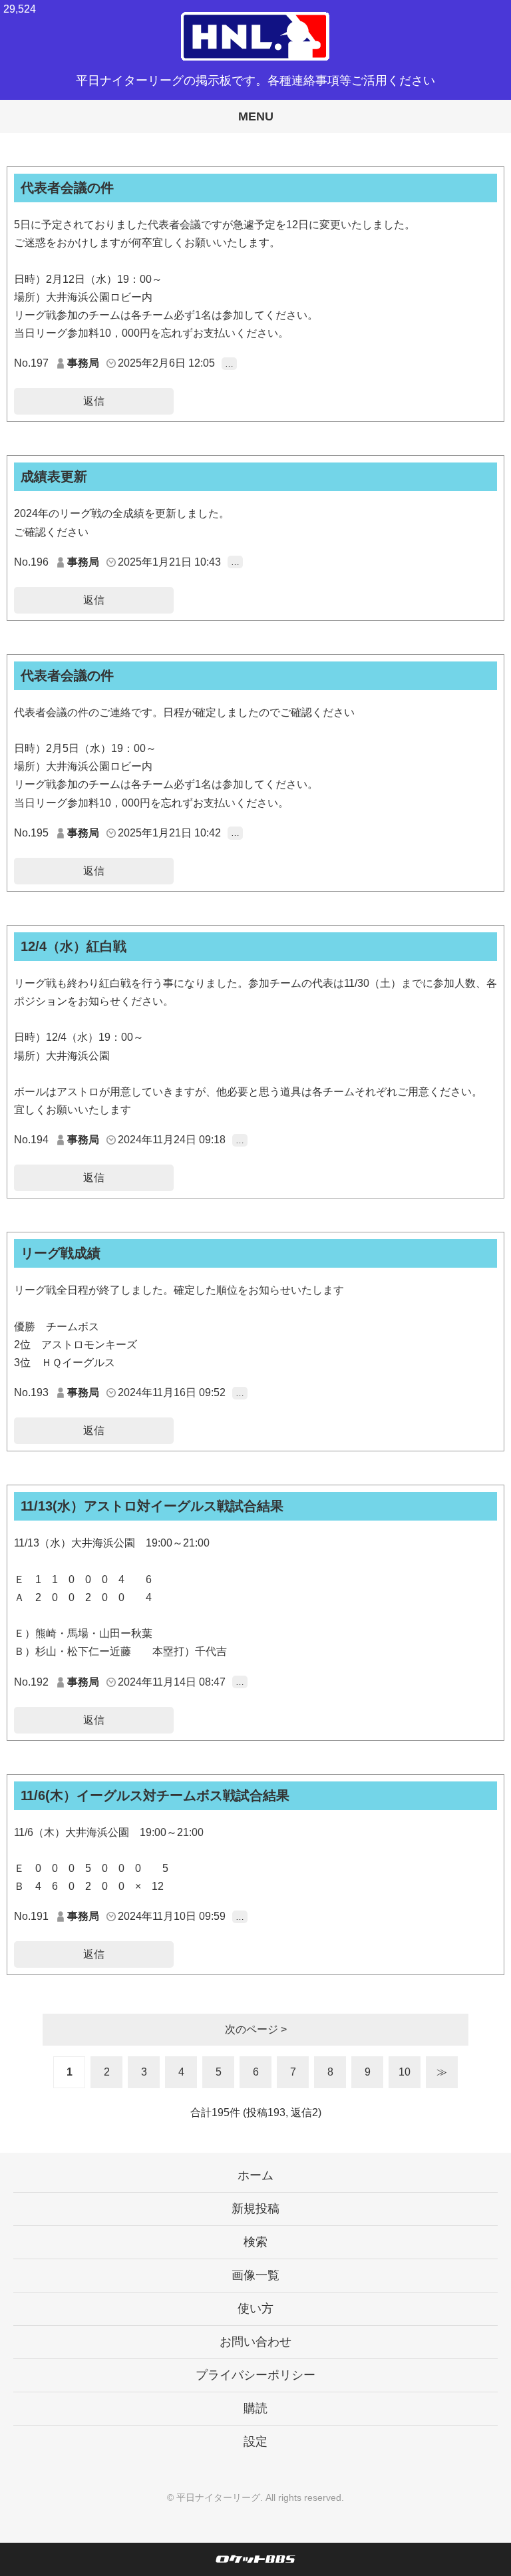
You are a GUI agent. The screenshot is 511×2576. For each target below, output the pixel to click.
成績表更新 (54, 476)
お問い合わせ (255, 2342)
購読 (255, 2408)
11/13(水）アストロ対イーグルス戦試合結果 (152, 1506)
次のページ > (256, 2029)
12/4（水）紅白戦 (74, 946)
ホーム (255, 2175)
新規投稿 (255, 2209)
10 (405, 2072)
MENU (256, 116)
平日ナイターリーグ (218, 2497)
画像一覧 (255, 2275)
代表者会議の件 (67, 188)
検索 (255, 2242)
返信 (94, 401)
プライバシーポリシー (255, 2375)
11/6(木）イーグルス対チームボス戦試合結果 (155, 1795)
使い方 (255, 2308)
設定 (255, 2442)
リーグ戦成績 (61, 1253)
